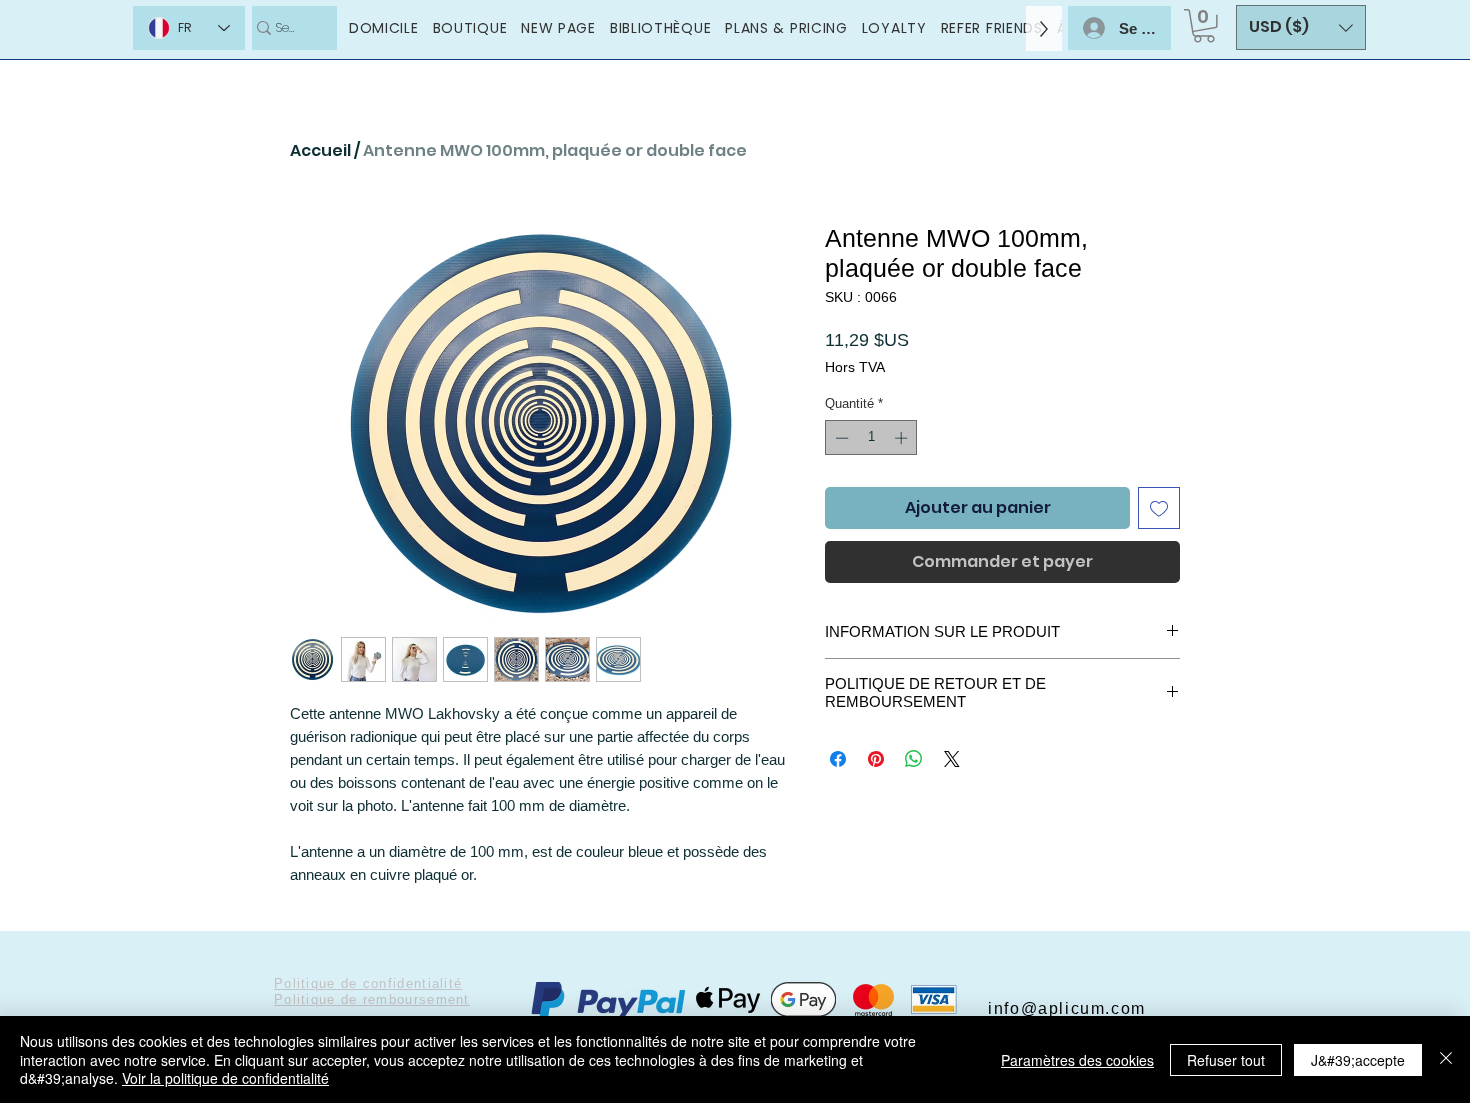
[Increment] (903, 438)
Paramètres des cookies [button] (1077, 1060)
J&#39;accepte (1358, 1060)
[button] (1204, 26)
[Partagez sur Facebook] (838, 759)
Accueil (320, 150)
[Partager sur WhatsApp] (914, 759)
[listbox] (1301, 27)
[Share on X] (952, 759)
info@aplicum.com (1067, 1008)
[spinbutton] (871, 438)
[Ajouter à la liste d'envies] (1159, 508)
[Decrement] (840, 438)
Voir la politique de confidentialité (225, 1078)
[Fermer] (1446, 1059)
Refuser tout (1226, 1060)
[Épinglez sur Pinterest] (876, 759)
